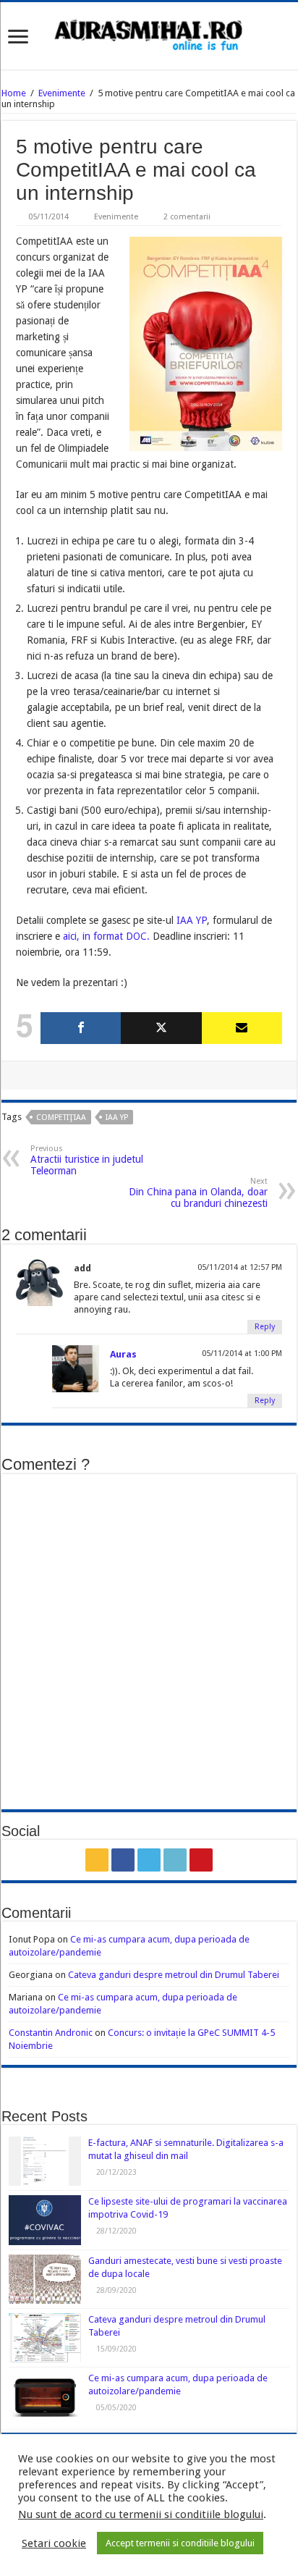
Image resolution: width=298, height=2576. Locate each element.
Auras (123, 1354)
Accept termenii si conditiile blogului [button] (180, 2543)
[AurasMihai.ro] (149, 34)
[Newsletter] (242, 1028)
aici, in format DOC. (106, 936)
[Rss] (97, 1860)
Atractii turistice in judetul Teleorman (87, 1160)
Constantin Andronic (51, 2033)
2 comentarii (187, 217)
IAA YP (192, 920)
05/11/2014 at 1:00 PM (242, 1354)
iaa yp (117, 1117)
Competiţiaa (61, 1117)
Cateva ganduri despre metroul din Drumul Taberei (174, 1975)
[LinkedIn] (175, 1860)
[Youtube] (201, 1860)
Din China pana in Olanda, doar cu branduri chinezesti (198, 1193)
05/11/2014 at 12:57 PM (240, 1267)
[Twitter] (161, 1028)
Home (14, 93)
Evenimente (62, 93)
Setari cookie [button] (54, 2543)
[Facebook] (81, 1028)
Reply (265, 1327)
